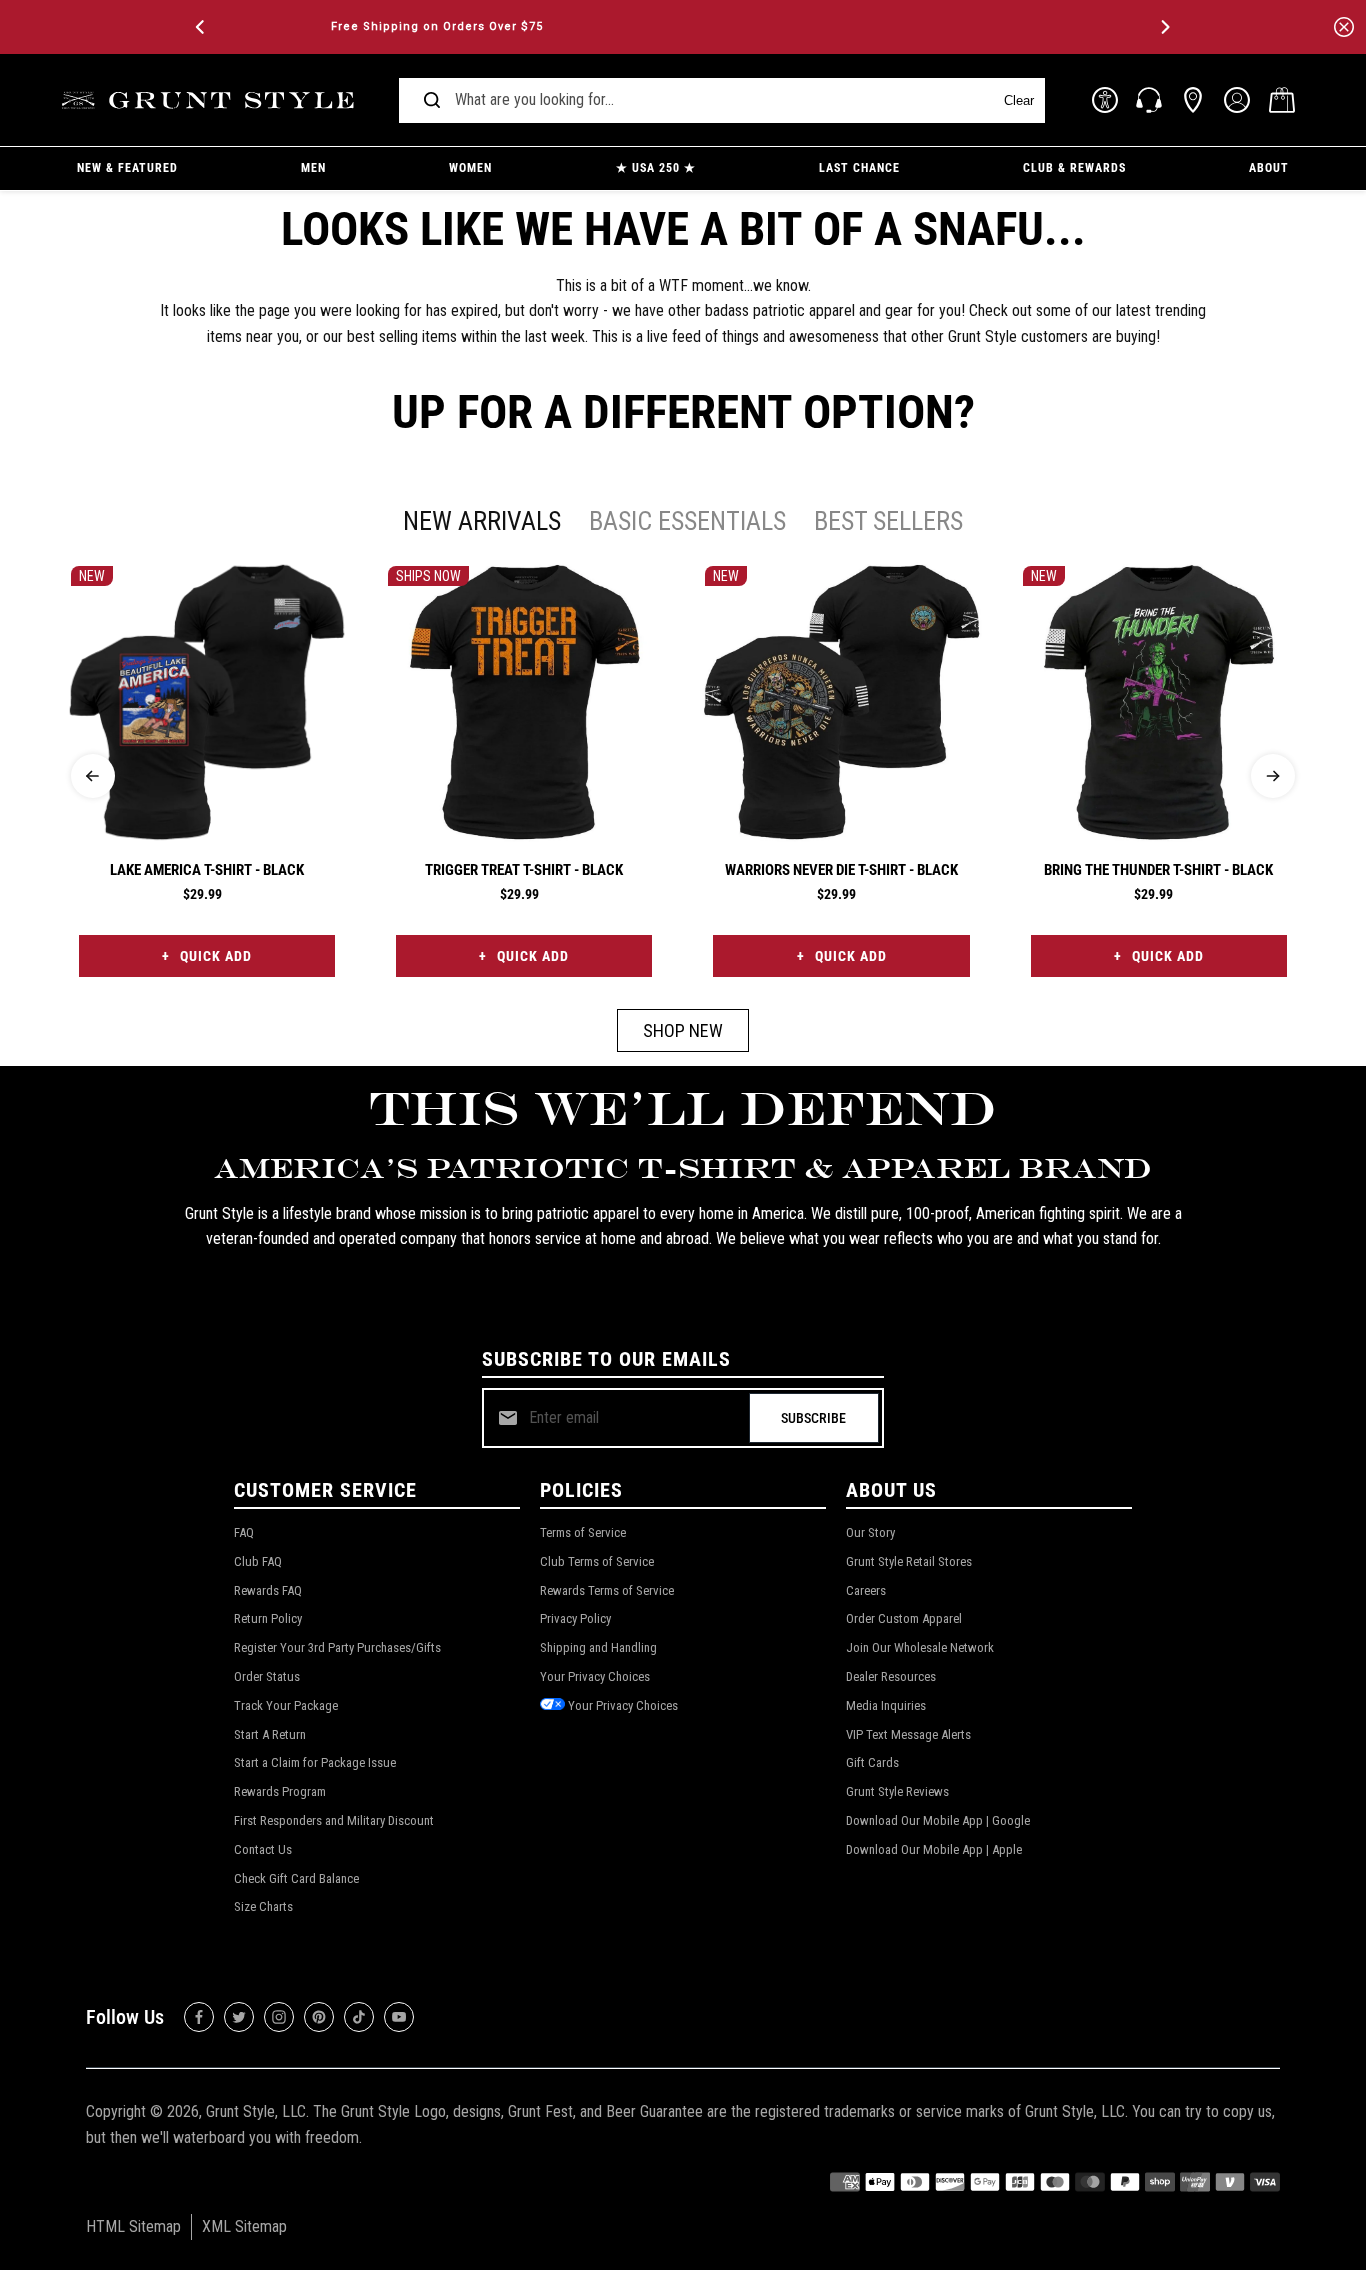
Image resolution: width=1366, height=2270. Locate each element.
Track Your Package (286, 1705)
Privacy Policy (575, 1618)
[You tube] (399, 2017)
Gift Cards (872, 1762)
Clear (1019, 100)
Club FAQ (258, 1561)
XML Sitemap (244, 2226)
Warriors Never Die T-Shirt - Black (841, 870)
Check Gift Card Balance (296, 1878)
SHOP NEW (683, 1030)
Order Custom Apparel (904, 1618)
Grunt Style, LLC (256, 2111)
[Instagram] (279, 2017)
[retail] (1193, 100)
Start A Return (270, 1734)
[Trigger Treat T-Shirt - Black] (524, 702)
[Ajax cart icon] (1282, 100)
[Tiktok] (359, 2017)
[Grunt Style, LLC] (211, 100)
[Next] (1164, 27)
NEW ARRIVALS (482, 521)
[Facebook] (199, 2017)
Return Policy (268, 1618)
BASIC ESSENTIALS (687, 521)
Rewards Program (280, 1791)
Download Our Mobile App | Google (938, 1820)
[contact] (1149, 100)
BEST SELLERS (888, 521)
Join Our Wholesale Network (920, 1647)
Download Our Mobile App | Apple (934, 1849)
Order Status (267, 1676)
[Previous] (202, 27)
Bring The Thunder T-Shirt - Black (1158, 870)
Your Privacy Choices (595, 1676)
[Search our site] (432, 100)
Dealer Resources (891, 1676)
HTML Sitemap (133, 2226)
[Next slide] (1273, 776)
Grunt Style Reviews (897, 1791)
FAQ (244, 1532)
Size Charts (263, 1906)
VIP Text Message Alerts (908, 1734)
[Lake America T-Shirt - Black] (207, 702)
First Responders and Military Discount (334, 1820)
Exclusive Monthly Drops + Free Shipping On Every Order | (687, 26)
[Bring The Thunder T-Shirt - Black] (1159, 702)
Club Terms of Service (597, 1561)
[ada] (1105, 100)
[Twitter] (239, 2017)
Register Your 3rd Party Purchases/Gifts (337, 1647)
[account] (1237, 100)
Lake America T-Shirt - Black (207, 870)
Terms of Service (583, 1532)
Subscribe (813, 1418)
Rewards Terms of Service (607, 1590)
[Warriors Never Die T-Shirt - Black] (841, 702)
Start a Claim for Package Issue (315, 1762)
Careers (866, 1590)
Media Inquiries (886, 1705)
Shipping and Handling (598, 1647)
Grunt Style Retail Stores (909, 1561)
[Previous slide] (93, 776)
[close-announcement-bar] (1344, 27)
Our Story (870, 1532)
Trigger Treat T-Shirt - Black (524, 870)
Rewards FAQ (268, 1590)
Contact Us (263, 1849)
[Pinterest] (319, 2017)
